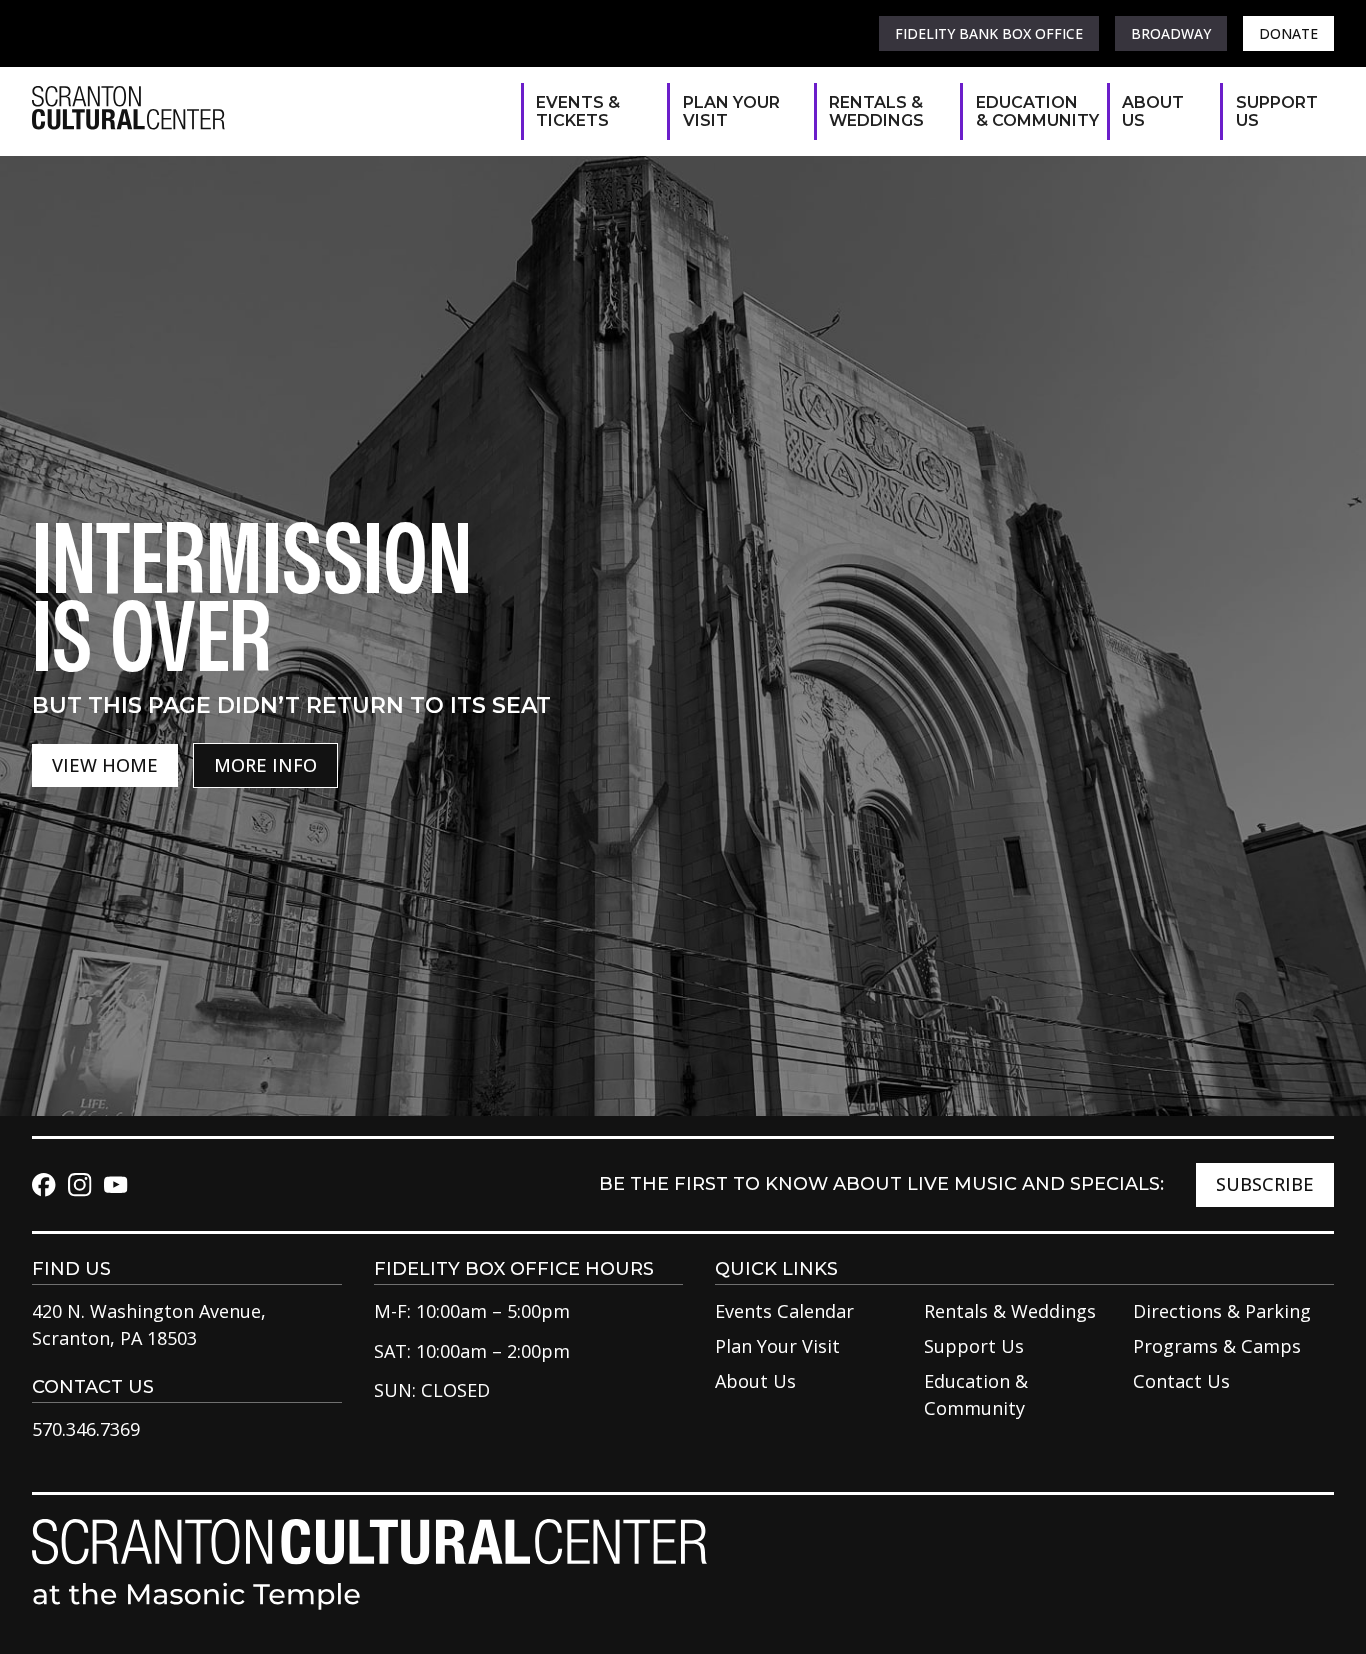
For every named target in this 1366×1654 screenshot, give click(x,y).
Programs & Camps (1217, 1346)
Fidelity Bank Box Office (989, 33)
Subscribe (1265, 1184)
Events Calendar (784, 1311)
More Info (265, 765)
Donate (1288, 33)
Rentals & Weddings (876, 111)
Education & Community (1031, 111)
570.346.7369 (86, 1429)
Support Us (1275, 111)
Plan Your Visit (731, 111)
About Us (1153, 111)
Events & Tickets (578, 111)
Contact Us (1181, 1381)
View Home (105, 765)
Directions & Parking (1222, 1311)
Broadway (1171, 33)
